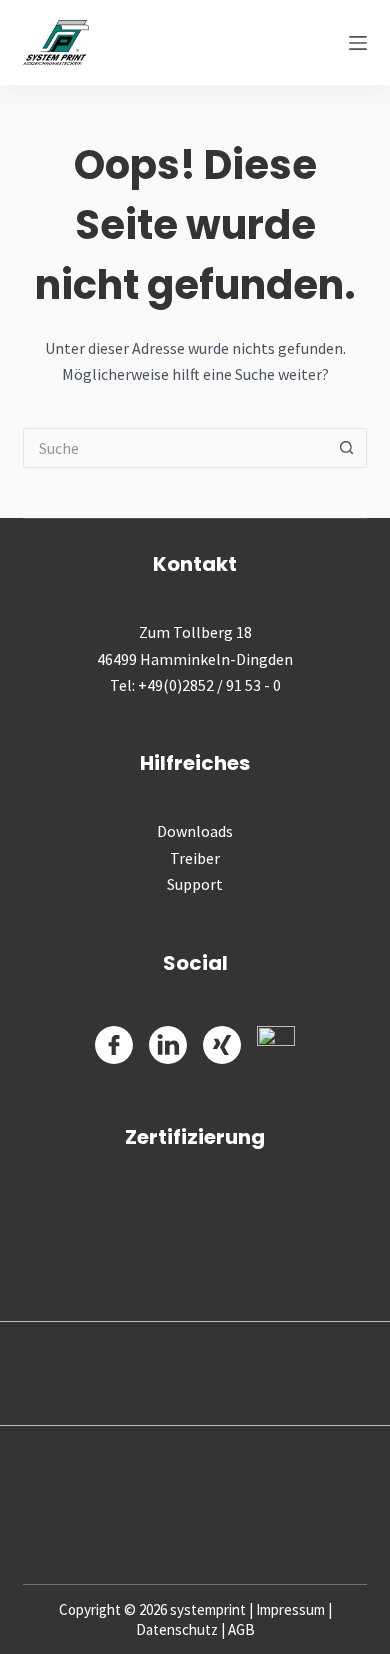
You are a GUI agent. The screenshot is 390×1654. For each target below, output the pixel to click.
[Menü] (358, 43)
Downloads (195, 831)
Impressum (290, 1609)
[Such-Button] (347, 448)
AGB (241, 1629)
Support (195, 884)
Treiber (195, 858)
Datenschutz (177, 1629)
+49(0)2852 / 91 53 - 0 (209, 685)
